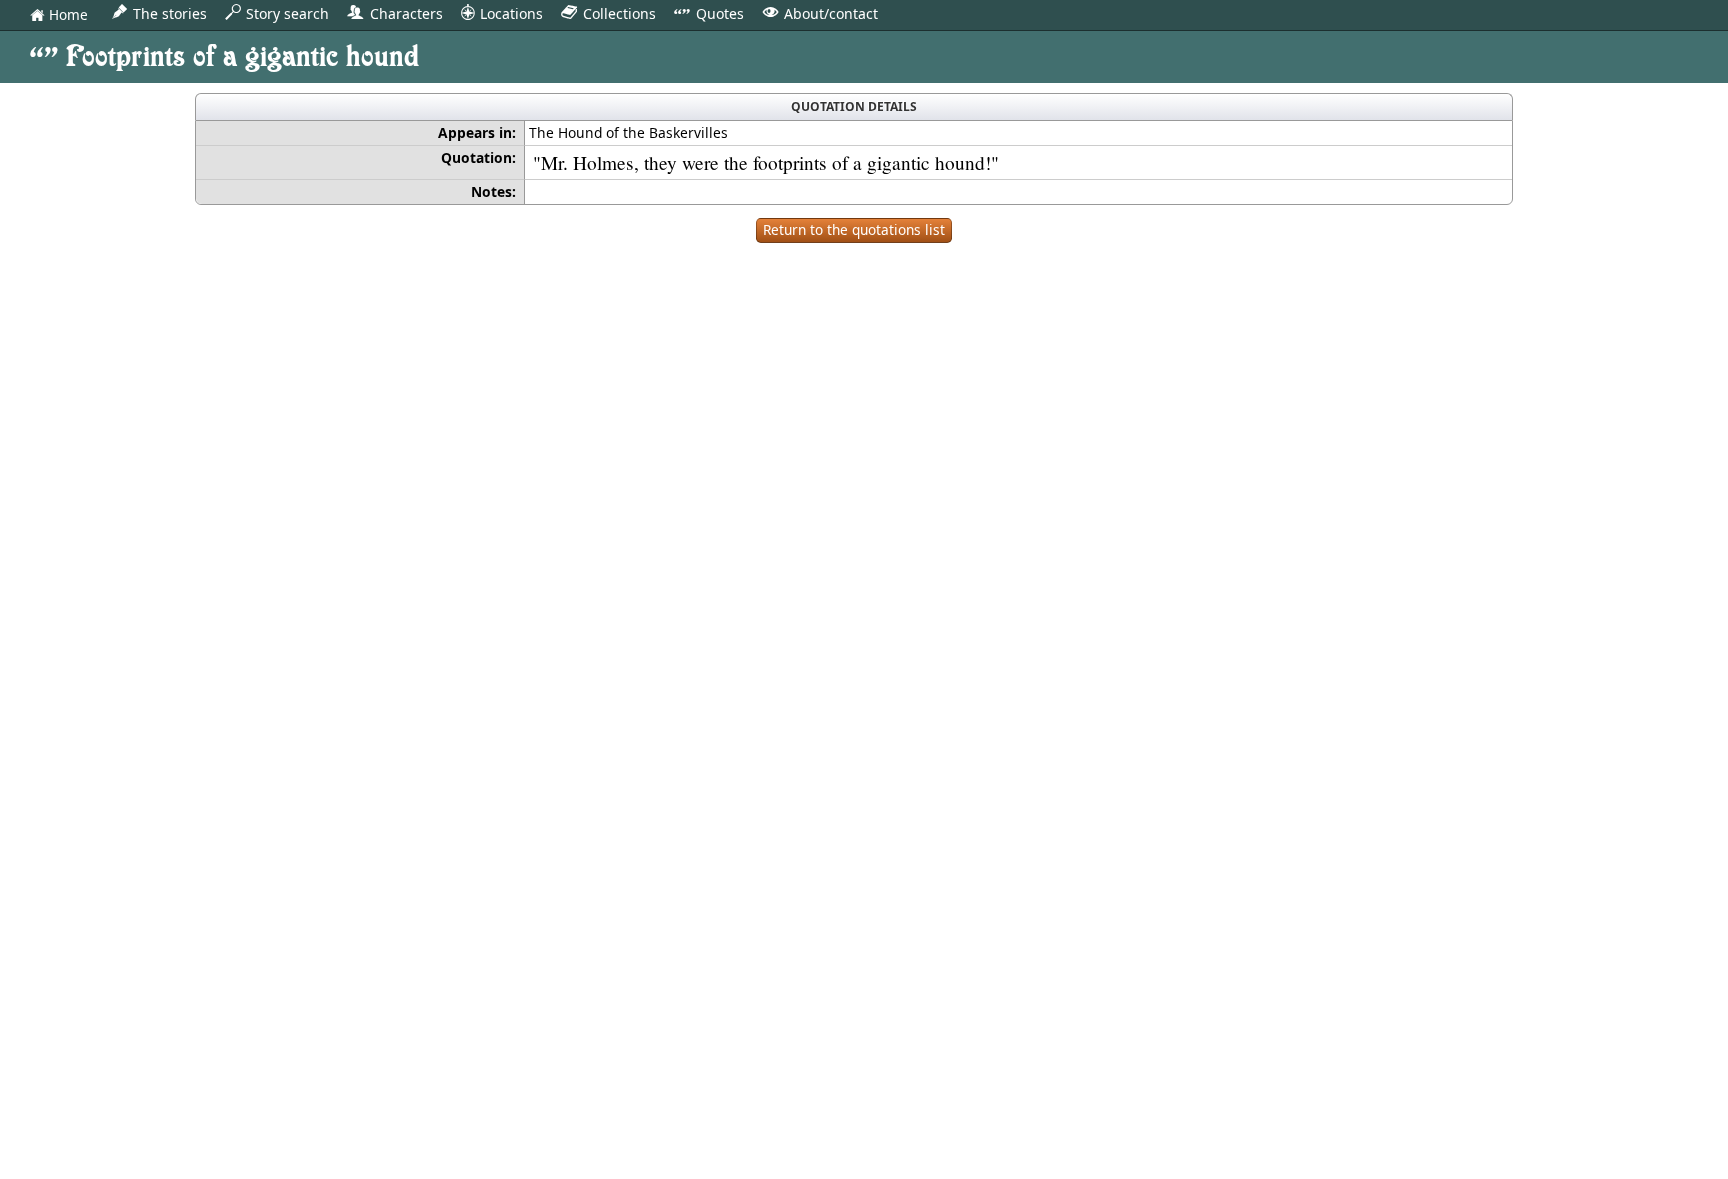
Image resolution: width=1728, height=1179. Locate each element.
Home (59, 15)
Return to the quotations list (854, 229)
